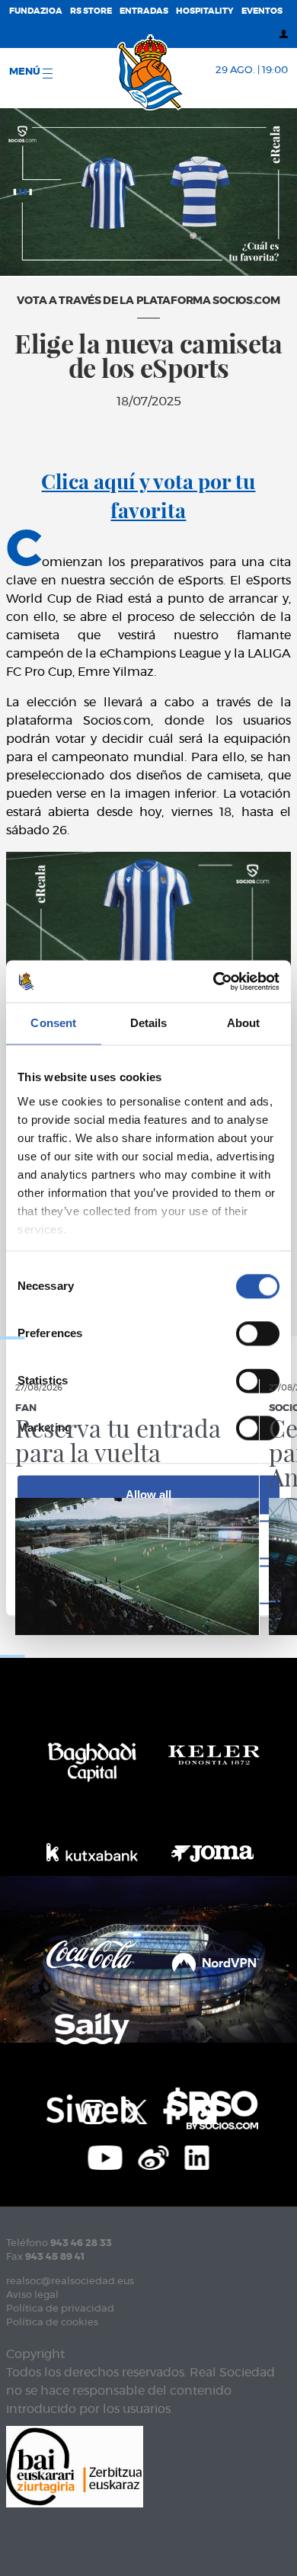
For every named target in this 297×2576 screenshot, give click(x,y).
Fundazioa (36, 11)
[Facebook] (169, 2110)
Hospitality (205, 11)
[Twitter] (134, 2110)
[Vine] (154, 2156)
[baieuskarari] (75, 2466)
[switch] (258, 1333)
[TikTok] (204, 2110)
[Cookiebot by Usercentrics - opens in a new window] (214, 981)
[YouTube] (105, 2156)
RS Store (91, 11)
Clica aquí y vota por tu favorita (148, 495)
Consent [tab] (53, 1023)
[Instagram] (93, 2110)
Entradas (144, 11)
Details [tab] (149, 1023)
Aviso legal (32, 2295)
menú (26, 72)
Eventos (262, 11)
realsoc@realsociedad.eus (70, 2282)
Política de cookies (52, 2323)
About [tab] (244, 1023)
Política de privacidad (60, 2309)
